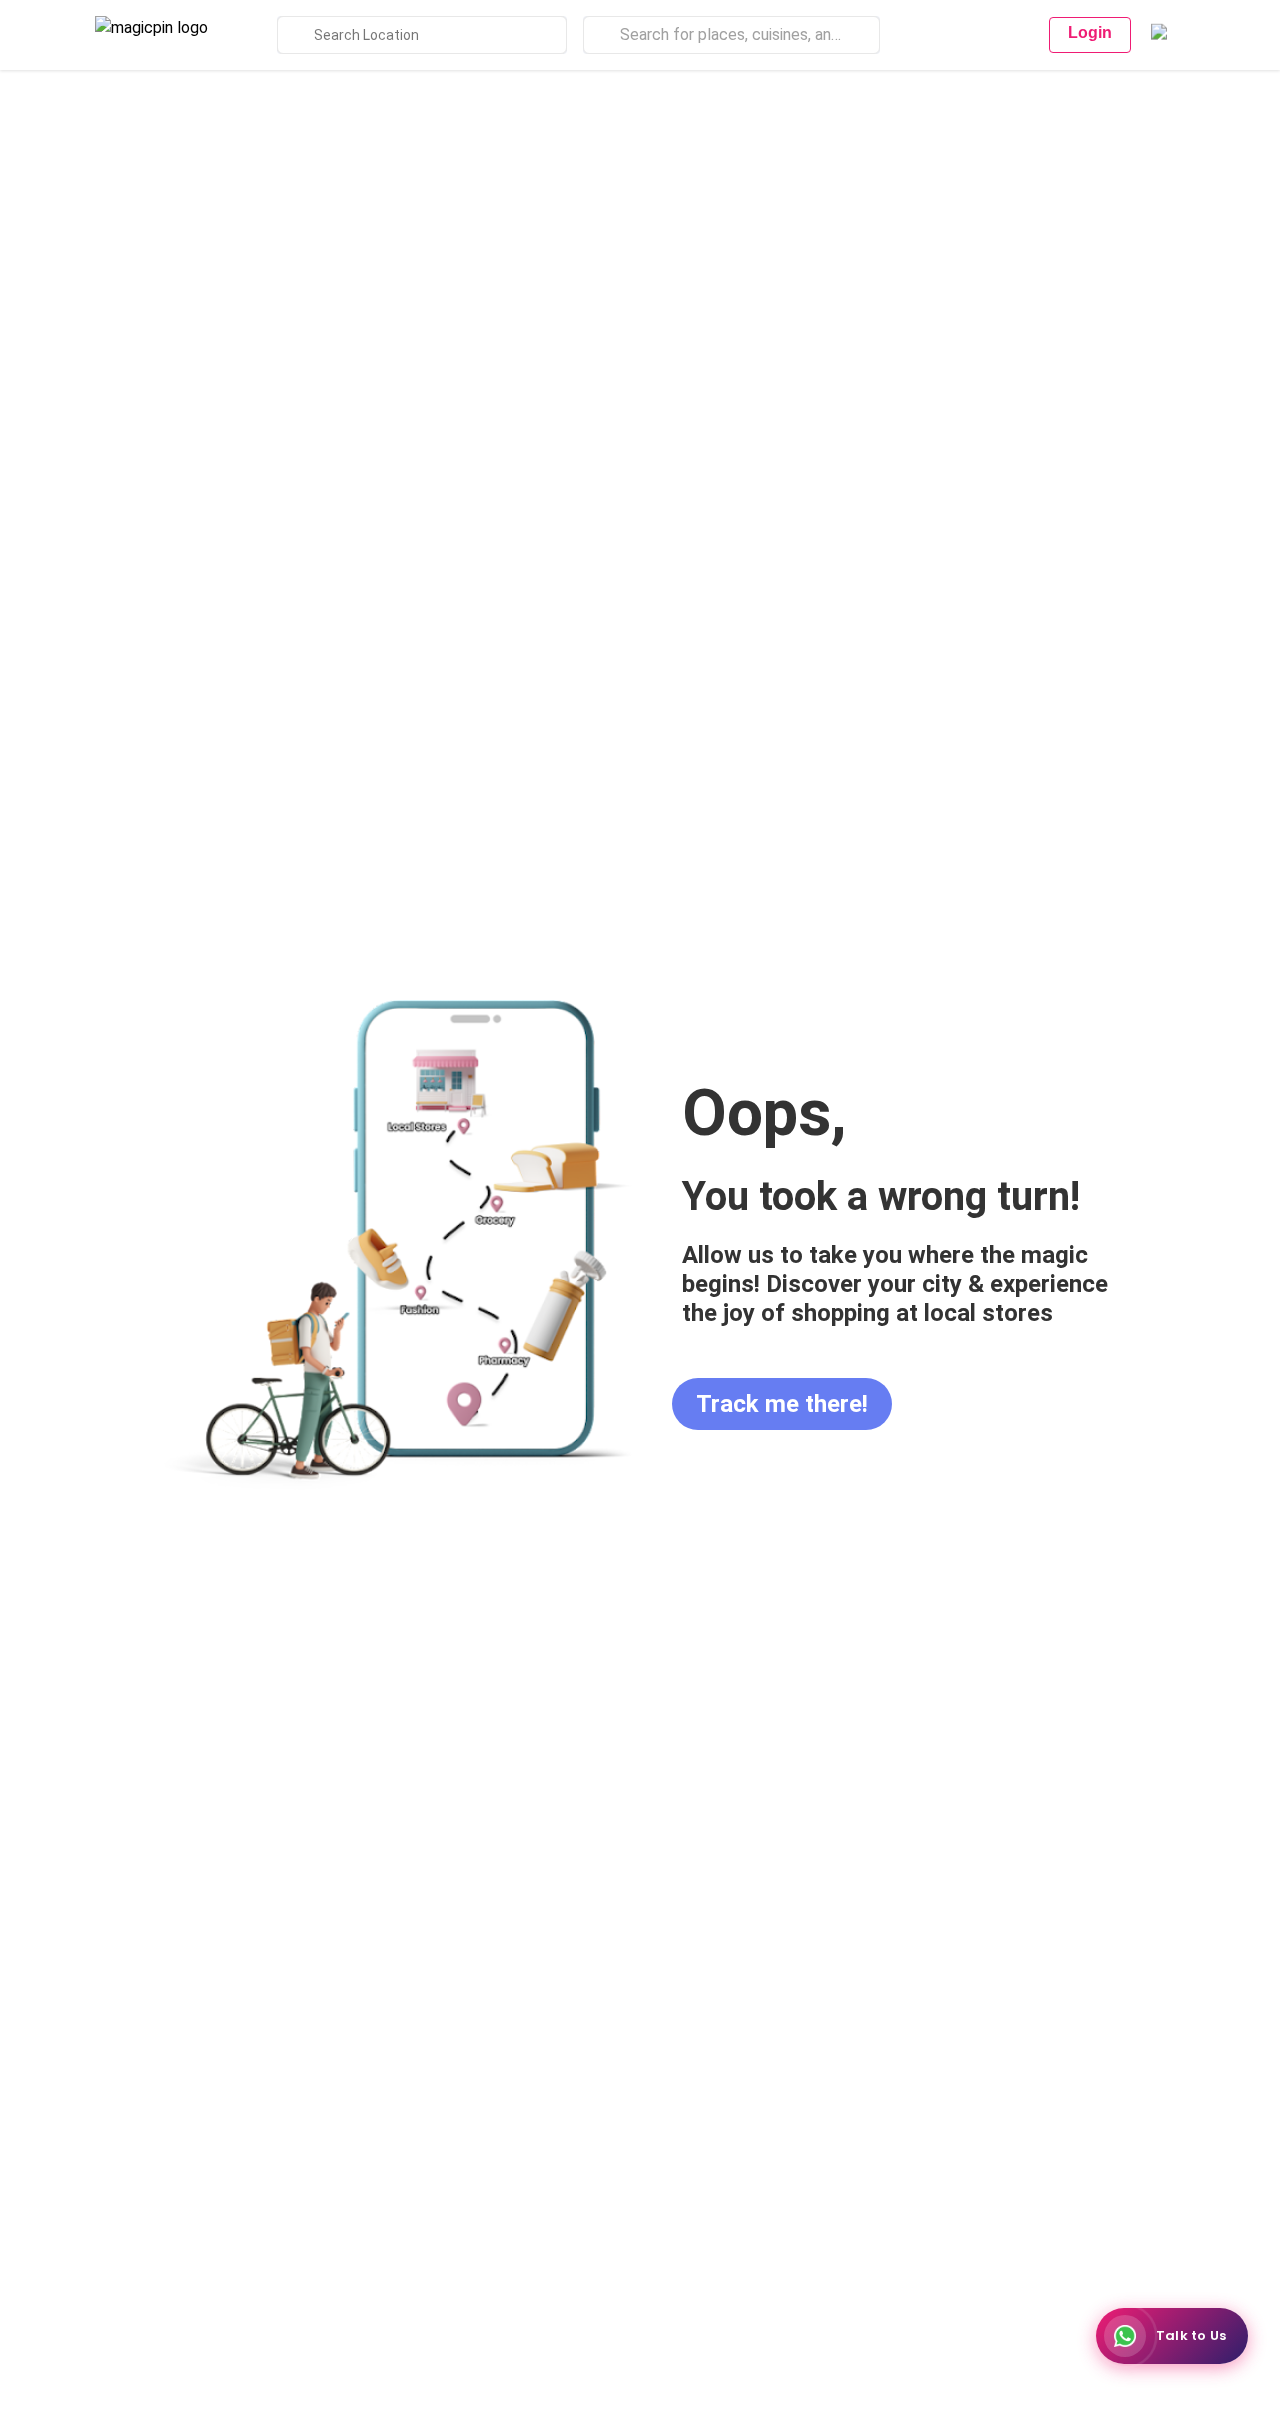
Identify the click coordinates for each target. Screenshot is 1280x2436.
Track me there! (782, 1404)
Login (1090, 32)
